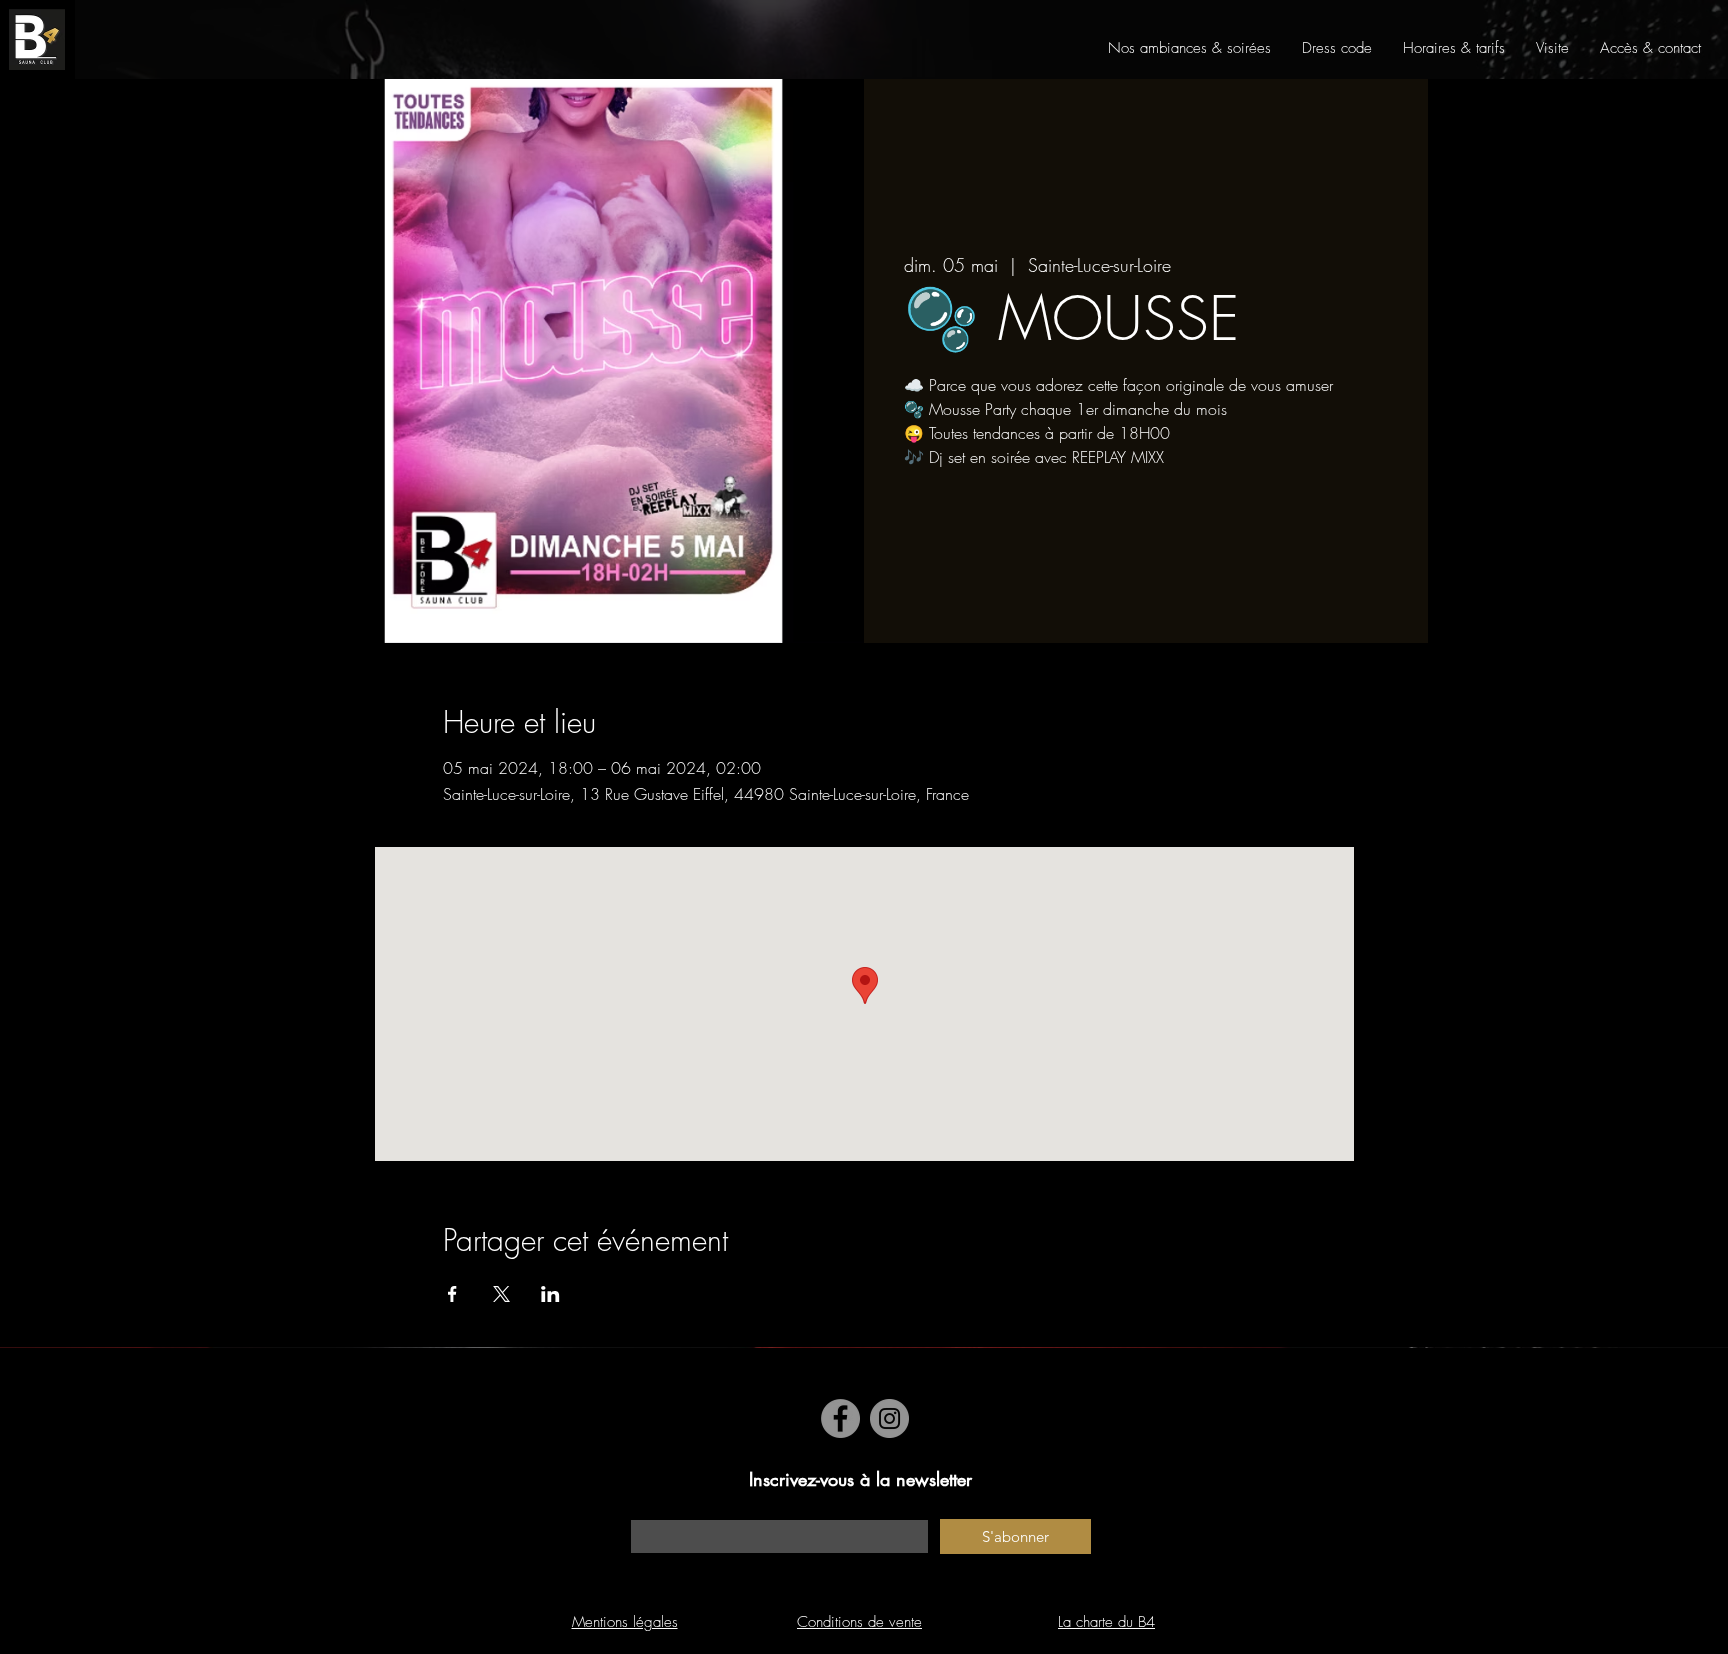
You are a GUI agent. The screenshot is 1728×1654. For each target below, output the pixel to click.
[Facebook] (840, 1418)
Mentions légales (625, 1622)
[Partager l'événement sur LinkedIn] (550, 1294)
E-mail (648, 1509)
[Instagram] (889, 1418)
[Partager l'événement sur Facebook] (452, 1294)
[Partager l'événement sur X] (501, 1294)
